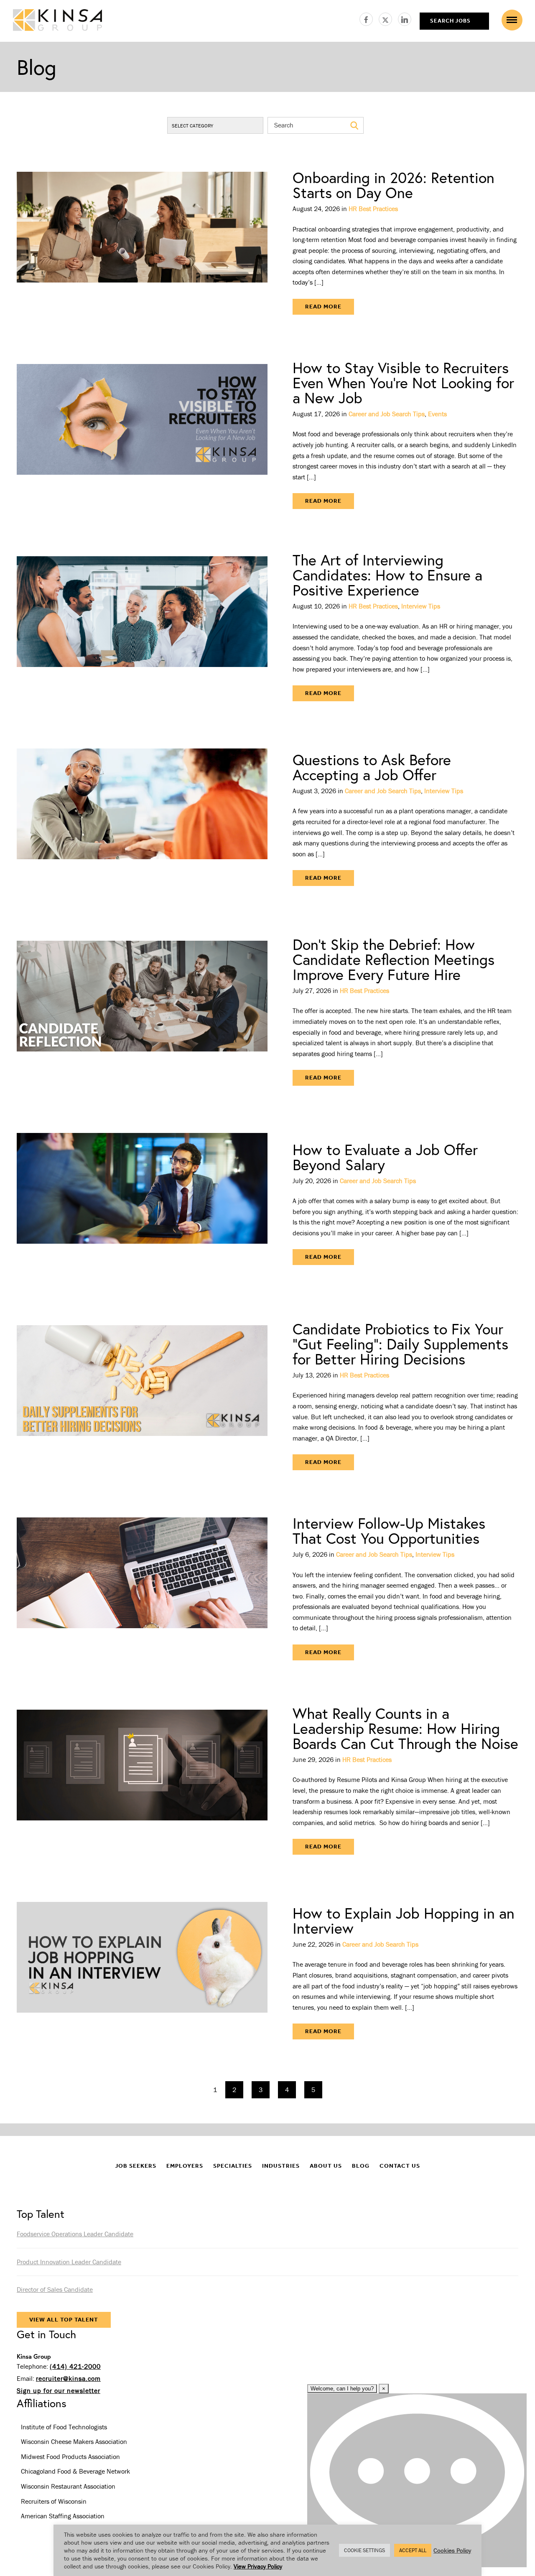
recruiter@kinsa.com (68, 2378)
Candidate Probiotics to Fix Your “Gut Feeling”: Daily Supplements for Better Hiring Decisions (400, 1344)
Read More (323, 307)
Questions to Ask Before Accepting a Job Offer (372, 767)
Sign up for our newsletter (59, 2390)
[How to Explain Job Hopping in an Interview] (142, 1973)
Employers (185, 2166)
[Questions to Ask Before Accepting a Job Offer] (142, 819)
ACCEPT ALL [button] (413, 2550)
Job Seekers (136, 2166)
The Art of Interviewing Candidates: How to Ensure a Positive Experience (387, 575)
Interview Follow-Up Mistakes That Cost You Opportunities (389, 1531)
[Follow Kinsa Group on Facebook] (369, 18)
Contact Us (400, 2166)
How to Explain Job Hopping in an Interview (404, 1921)
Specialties (233, 2166)
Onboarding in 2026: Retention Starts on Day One (394, 185)
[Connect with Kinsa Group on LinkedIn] (405, 18)
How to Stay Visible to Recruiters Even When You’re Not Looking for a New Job (403, 383)
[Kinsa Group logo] (57, 21)
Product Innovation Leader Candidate (69, 2262)
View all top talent (64, 2320)
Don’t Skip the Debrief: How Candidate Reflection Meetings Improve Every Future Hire (394, 959)
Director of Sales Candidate (55, 2289)
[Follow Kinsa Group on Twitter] (388, 18)
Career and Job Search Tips (387, 414)
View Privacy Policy (258, 2566)
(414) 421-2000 (75, 2366)
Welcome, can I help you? (342, 2389)
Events (437, 414)
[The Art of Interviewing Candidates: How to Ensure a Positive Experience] (142, 627)
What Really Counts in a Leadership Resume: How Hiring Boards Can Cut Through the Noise (405, 1728)
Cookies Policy (452, 2550)
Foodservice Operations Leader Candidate (75, 2234)
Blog (361, 2166)
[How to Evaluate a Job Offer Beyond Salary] (142, 1204)
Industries (281, 2166)
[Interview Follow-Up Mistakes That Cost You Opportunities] (142, 1588)
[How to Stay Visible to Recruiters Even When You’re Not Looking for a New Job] (142, 435)
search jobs (450, 21)
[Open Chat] (417, 2480)
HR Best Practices (373, 209)
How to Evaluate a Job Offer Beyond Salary (385, 1157)
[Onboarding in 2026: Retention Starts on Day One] (142, 242)
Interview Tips (421, 606)
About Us (326, 2166)
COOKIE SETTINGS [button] (364, 2550)
